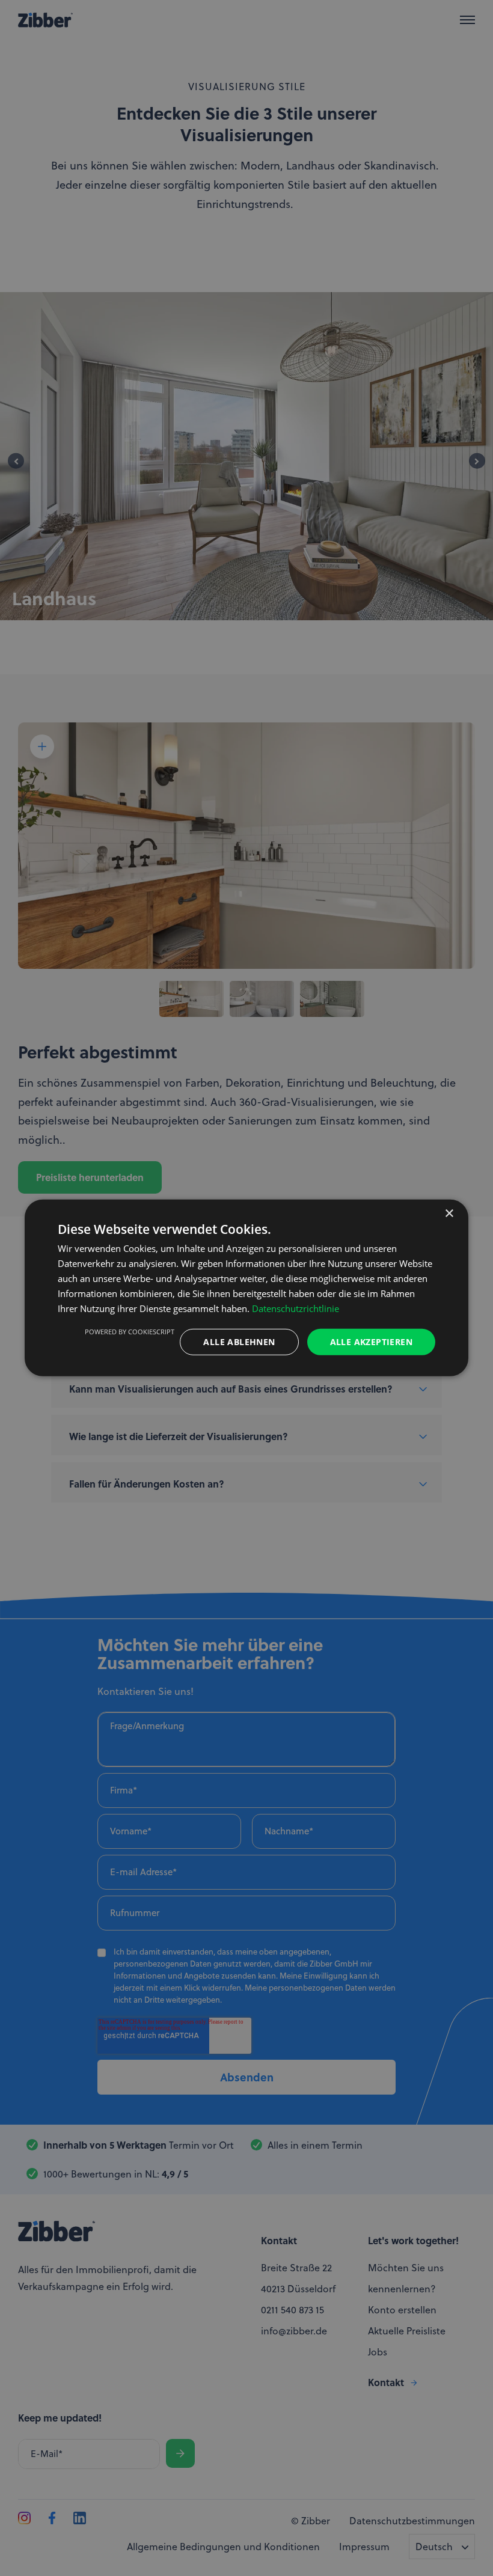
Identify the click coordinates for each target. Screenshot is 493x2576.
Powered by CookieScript (130, 1331)
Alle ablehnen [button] (239, 1341)
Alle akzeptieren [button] (371, 1341)
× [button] (449, 1214)
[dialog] (246, 1288)
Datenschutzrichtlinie (295, 1308)
